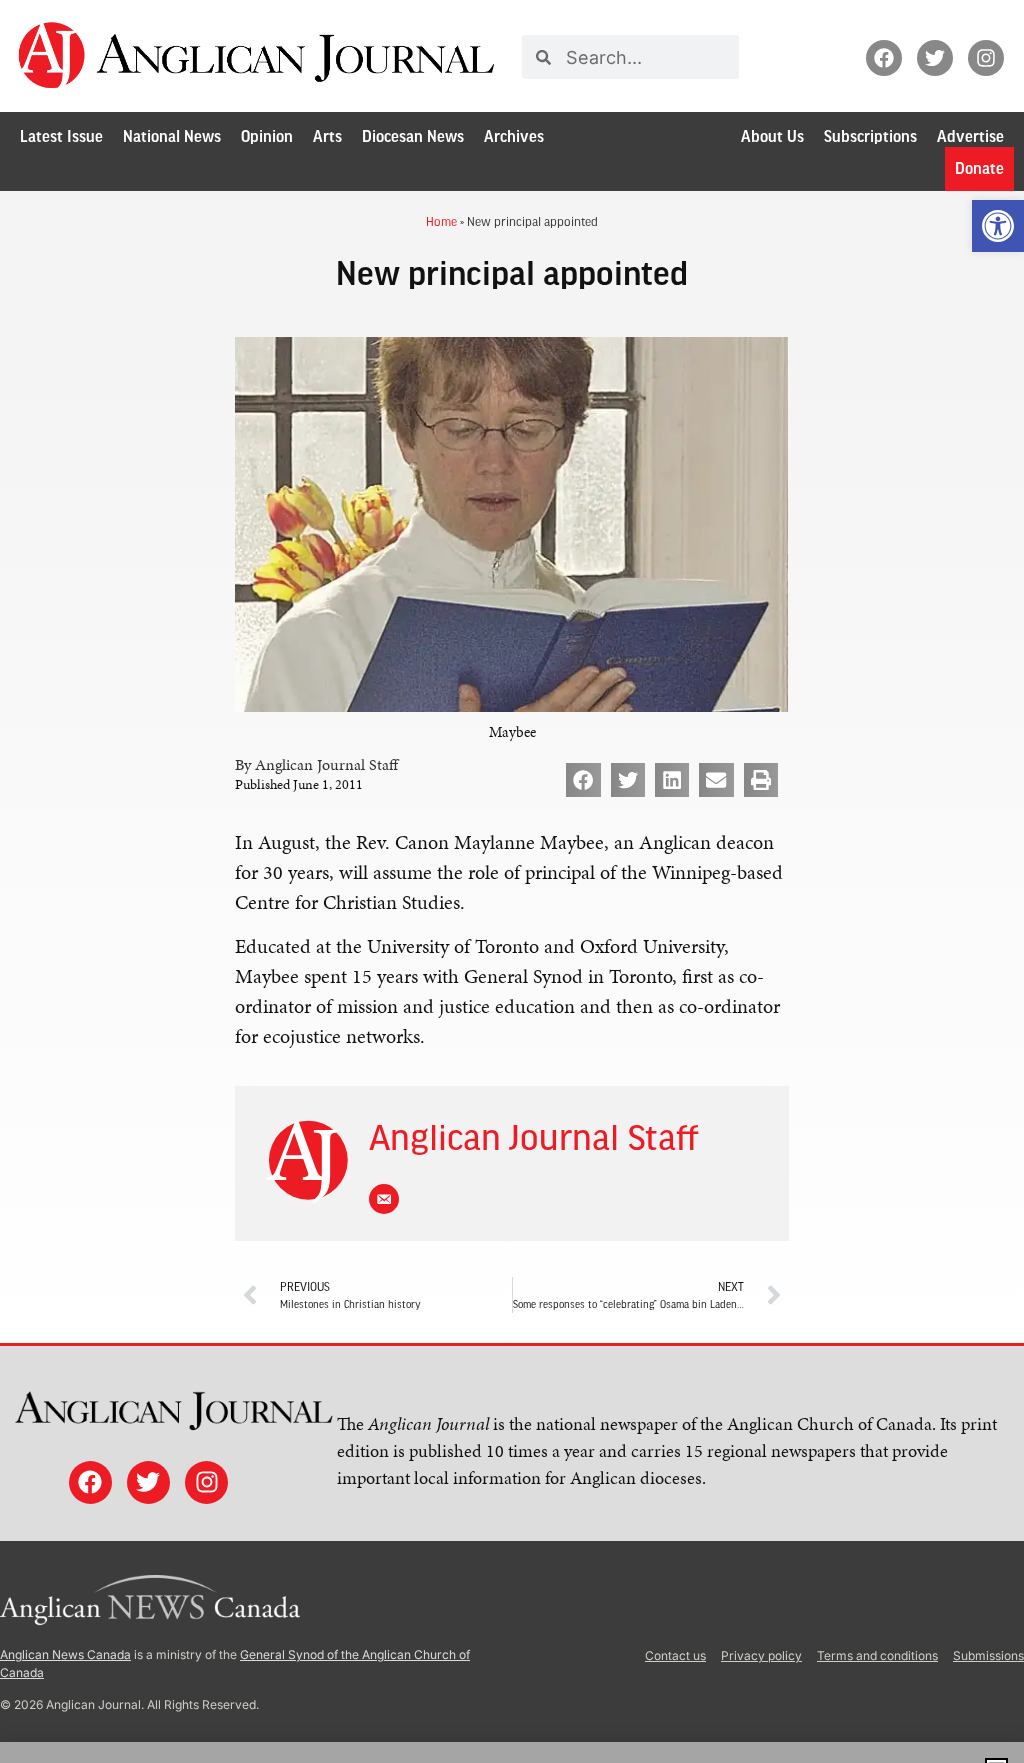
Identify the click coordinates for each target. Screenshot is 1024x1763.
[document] (512, 881)
